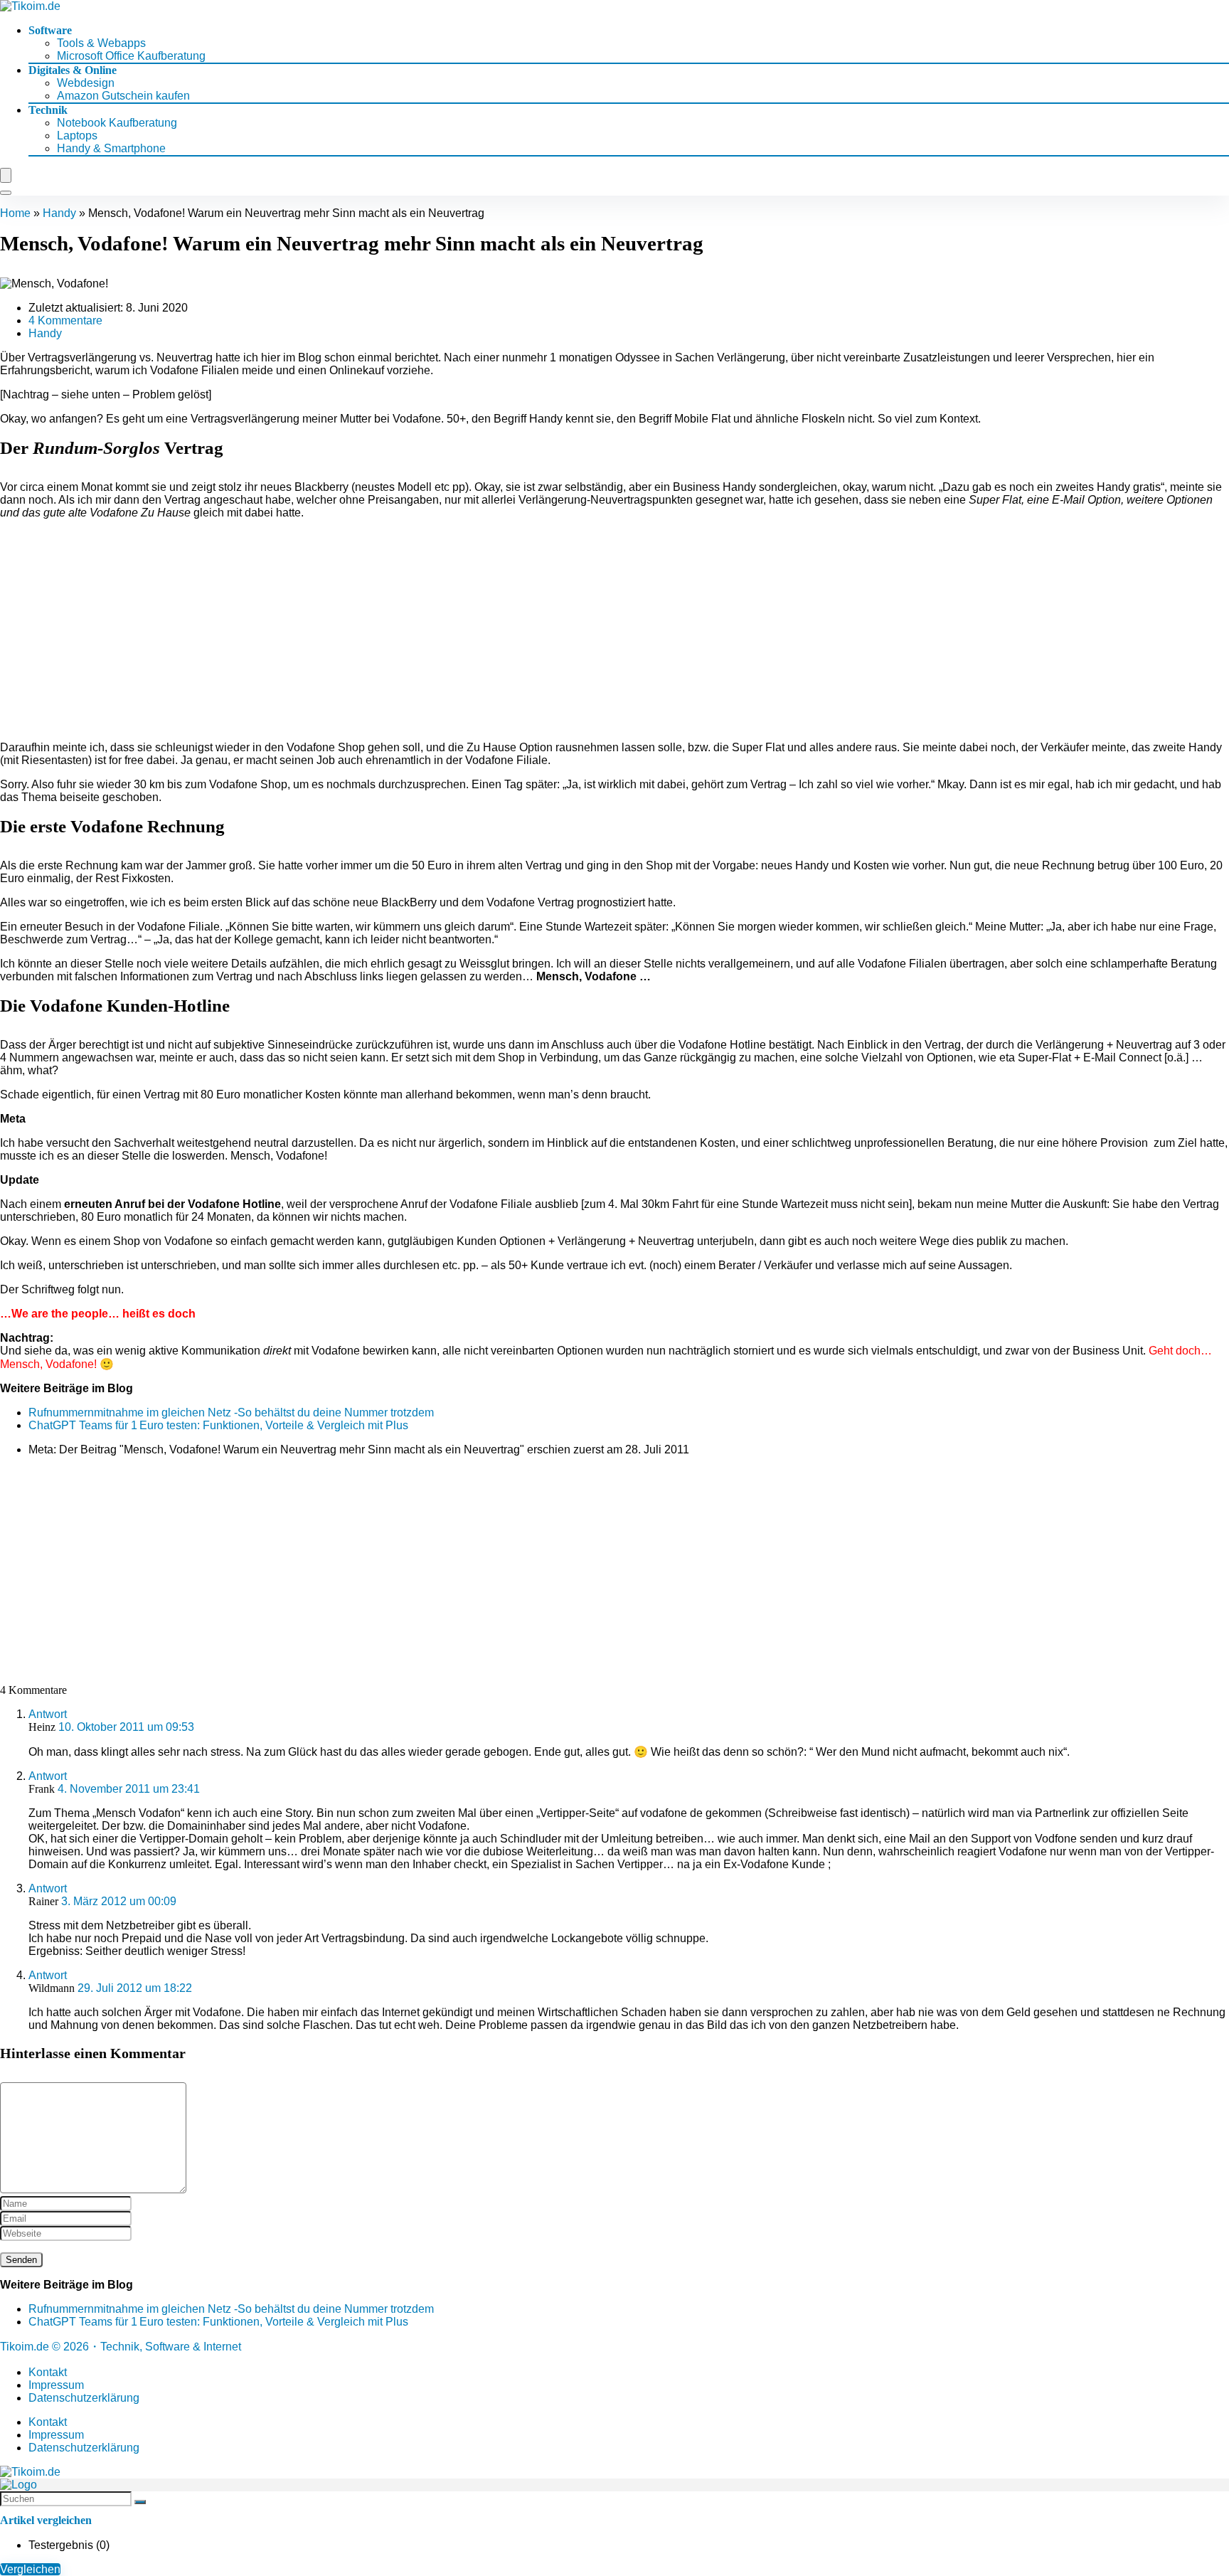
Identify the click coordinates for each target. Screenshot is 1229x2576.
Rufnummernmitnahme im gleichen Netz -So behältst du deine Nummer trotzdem (231, 1412)
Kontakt (48, 2372)
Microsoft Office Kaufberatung (131, 56)
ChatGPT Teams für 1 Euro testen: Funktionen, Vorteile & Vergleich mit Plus (218, 1425)
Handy (59, 213)
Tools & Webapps (101, 43)
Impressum (56, 2385)
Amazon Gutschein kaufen (123, 96)
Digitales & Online (73, 70)
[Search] (6, 193)
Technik (48, 110)
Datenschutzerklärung (84, 2398)
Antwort (48, 1714)
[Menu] (6, 175)
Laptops (77, 136)
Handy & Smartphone (111, 148)
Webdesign (86, 83)
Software (50, 30)
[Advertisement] (614, 630)
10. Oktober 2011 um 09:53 (126, 1727)
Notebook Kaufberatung (117, 123)
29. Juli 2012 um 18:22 (135, 1988)
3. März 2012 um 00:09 (119, 1901)
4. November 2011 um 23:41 (129, 1789)
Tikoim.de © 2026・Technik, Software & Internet (121, 2347)
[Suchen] (140, 2502)
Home (15, 213)
